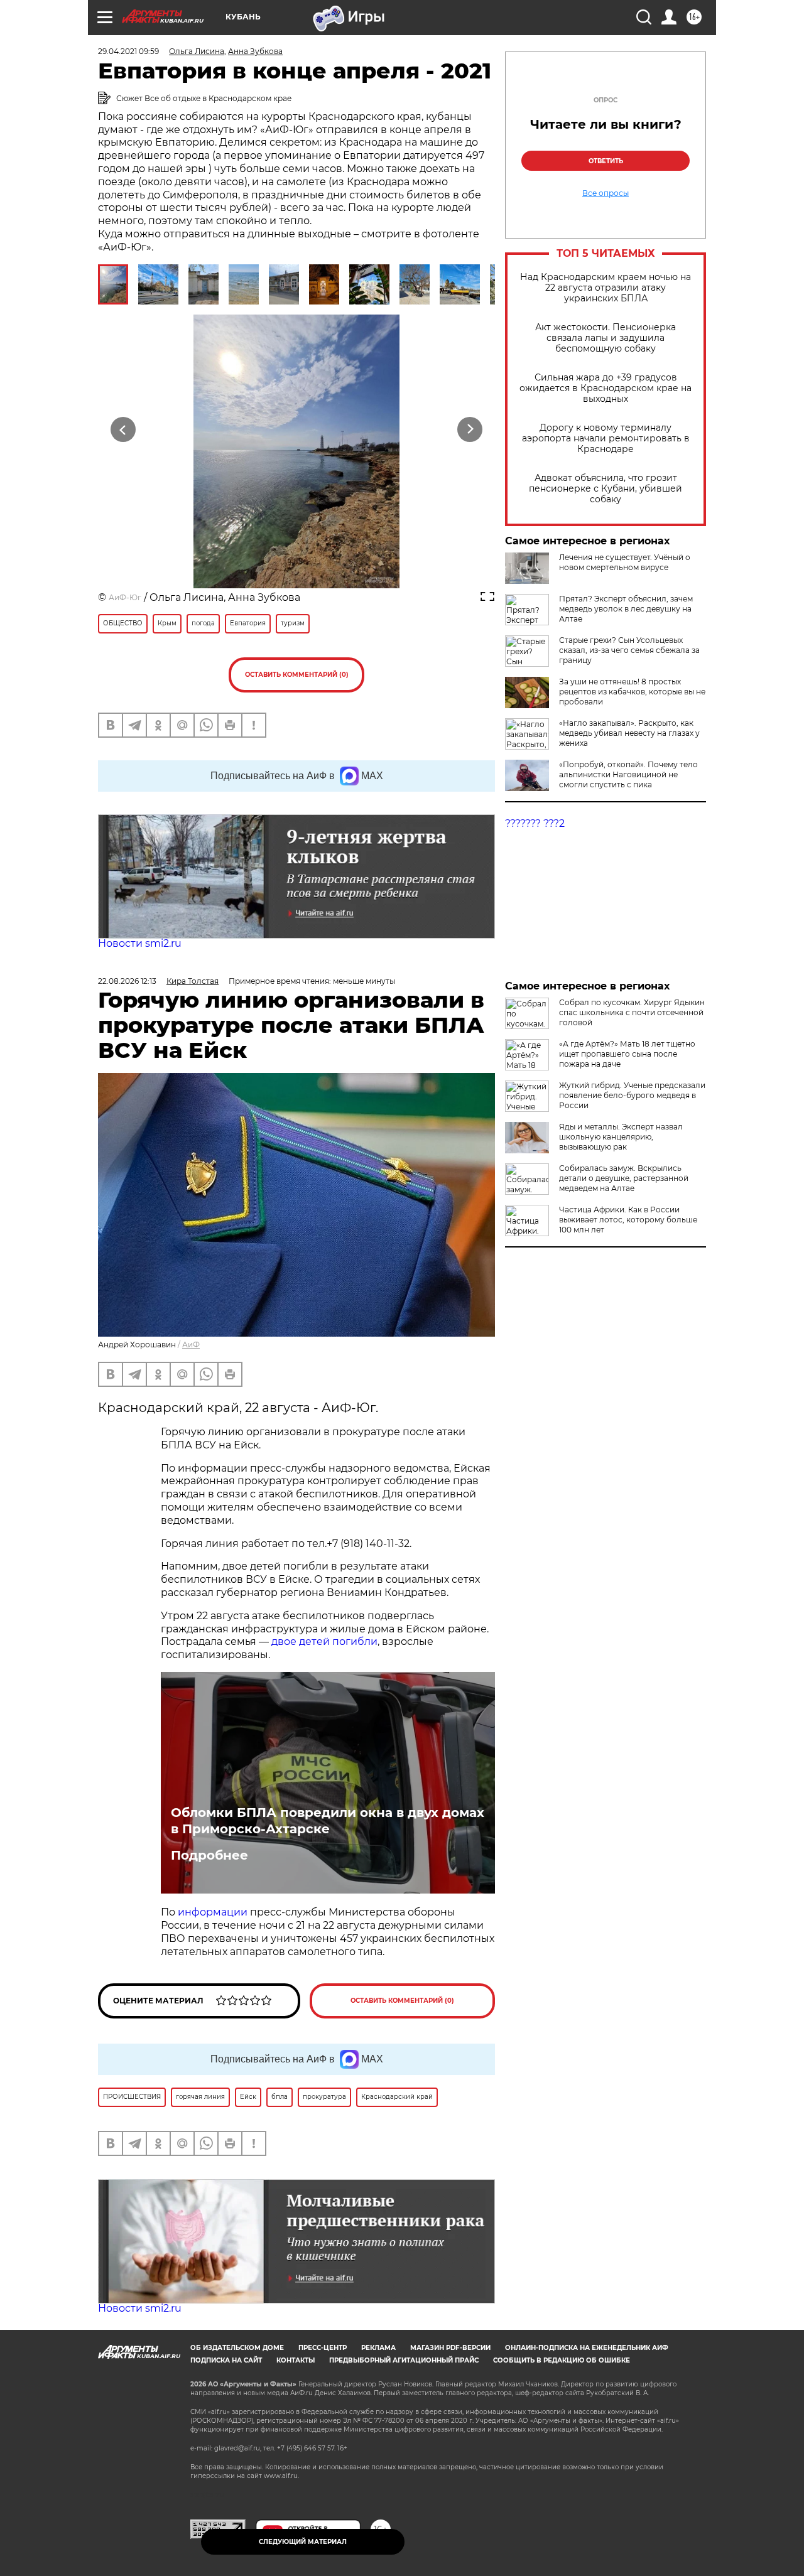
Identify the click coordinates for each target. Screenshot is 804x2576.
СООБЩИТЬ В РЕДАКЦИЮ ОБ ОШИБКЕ (562, 2360)
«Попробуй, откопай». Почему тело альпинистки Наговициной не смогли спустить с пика (628, 774)
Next (470, 429)
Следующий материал (303, 2542)
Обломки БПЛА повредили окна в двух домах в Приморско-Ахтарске (328, 1821)
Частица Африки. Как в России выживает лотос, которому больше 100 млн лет (628, 1220)
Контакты (296, 2360)
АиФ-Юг (125, 597)
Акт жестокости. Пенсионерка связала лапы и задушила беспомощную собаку (606, 338)
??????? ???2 (535, 823)
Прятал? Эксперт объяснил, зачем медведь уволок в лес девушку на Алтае (626, 609)
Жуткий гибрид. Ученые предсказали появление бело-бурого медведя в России (632, 1095)
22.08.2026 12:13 (127, 981)
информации (214, 1912)
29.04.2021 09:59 (128, 51)
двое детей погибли (324, 1641)
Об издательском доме (237, 2348)
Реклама (378, 2348)
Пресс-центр (323, 2348)
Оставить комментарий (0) (297, 675)
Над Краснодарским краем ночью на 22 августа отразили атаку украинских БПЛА (606, 288)
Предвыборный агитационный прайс (404, 2360)
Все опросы (606, 193)
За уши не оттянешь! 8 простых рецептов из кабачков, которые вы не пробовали (632, 692)
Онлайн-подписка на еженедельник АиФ (587, 2348)
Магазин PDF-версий (450, 2348)
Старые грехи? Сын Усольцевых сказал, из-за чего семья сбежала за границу (629, 650)
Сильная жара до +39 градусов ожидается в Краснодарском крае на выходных (606, 388)
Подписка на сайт (226, 2360)
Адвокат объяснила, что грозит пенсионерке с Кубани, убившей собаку (606, 489)
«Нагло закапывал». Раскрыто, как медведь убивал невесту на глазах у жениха (629, 733)
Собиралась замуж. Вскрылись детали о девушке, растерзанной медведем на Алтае (624, 1178)
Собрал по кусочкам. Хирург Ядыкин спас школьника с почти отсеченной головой (632, 1012)
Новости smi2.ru (140, 943)
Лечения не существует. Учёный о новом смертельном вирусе (625, 562)
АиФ (191, 1345)
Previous (123, 429)
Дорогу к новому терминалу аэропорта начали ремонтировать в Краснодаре (606, 439)
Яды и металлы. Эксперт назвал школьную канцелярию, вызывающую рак (621, 1137)
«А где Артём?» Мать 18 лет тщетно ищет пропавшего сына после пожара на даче (627, 1054)
